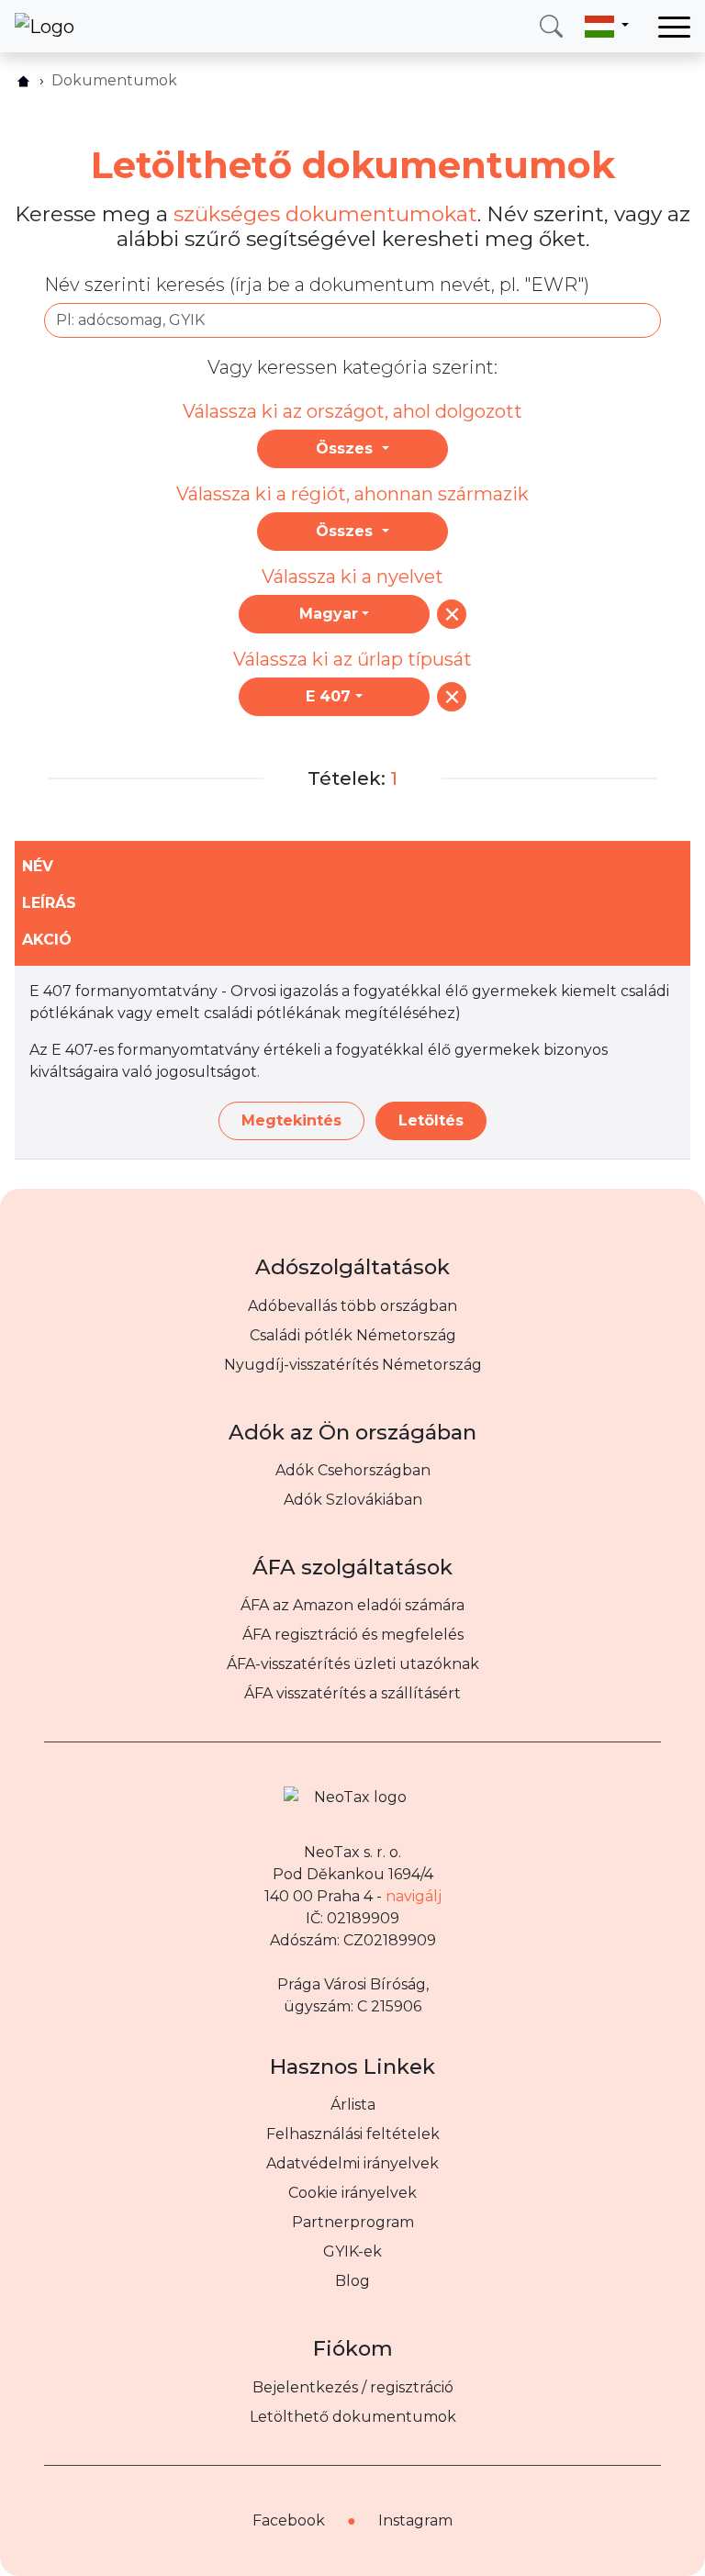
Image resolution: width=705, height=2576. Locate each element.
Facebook (289, 2520)
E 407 (328, 696)
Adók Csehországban (353, 1470)
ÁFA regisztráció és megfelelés (353, 1635)
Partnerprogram (353, 2222)
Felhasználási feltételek (353, 2134)
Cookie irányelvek (352, 2193)
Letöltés (431, 1120)
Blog (352, 2281)
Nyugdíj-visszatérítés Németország (353, 1365)
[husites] (23, 81)
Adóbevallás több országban (352, 1306)
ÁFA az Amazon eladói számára (352, 1605)
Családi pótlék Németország (353, 1335)
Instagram (415, 2520)
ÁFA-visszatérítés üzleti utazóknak (353, 1664)
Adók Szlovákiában (353, 1500)
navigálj (414, 1896)
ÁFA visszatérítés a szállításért (352, 1693)
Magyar (329, 614)
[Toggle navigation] (674, 27)
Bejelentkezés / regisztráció (353, 2387)
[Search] (551, 26)
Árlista (353, 2105)
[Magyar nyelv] (607, 26)
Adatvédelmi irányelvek (352, 2163)
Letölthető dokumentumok (353, 2417)
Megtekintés (291, 1120)
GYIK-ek (352, 2251)
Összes (347, 448)
